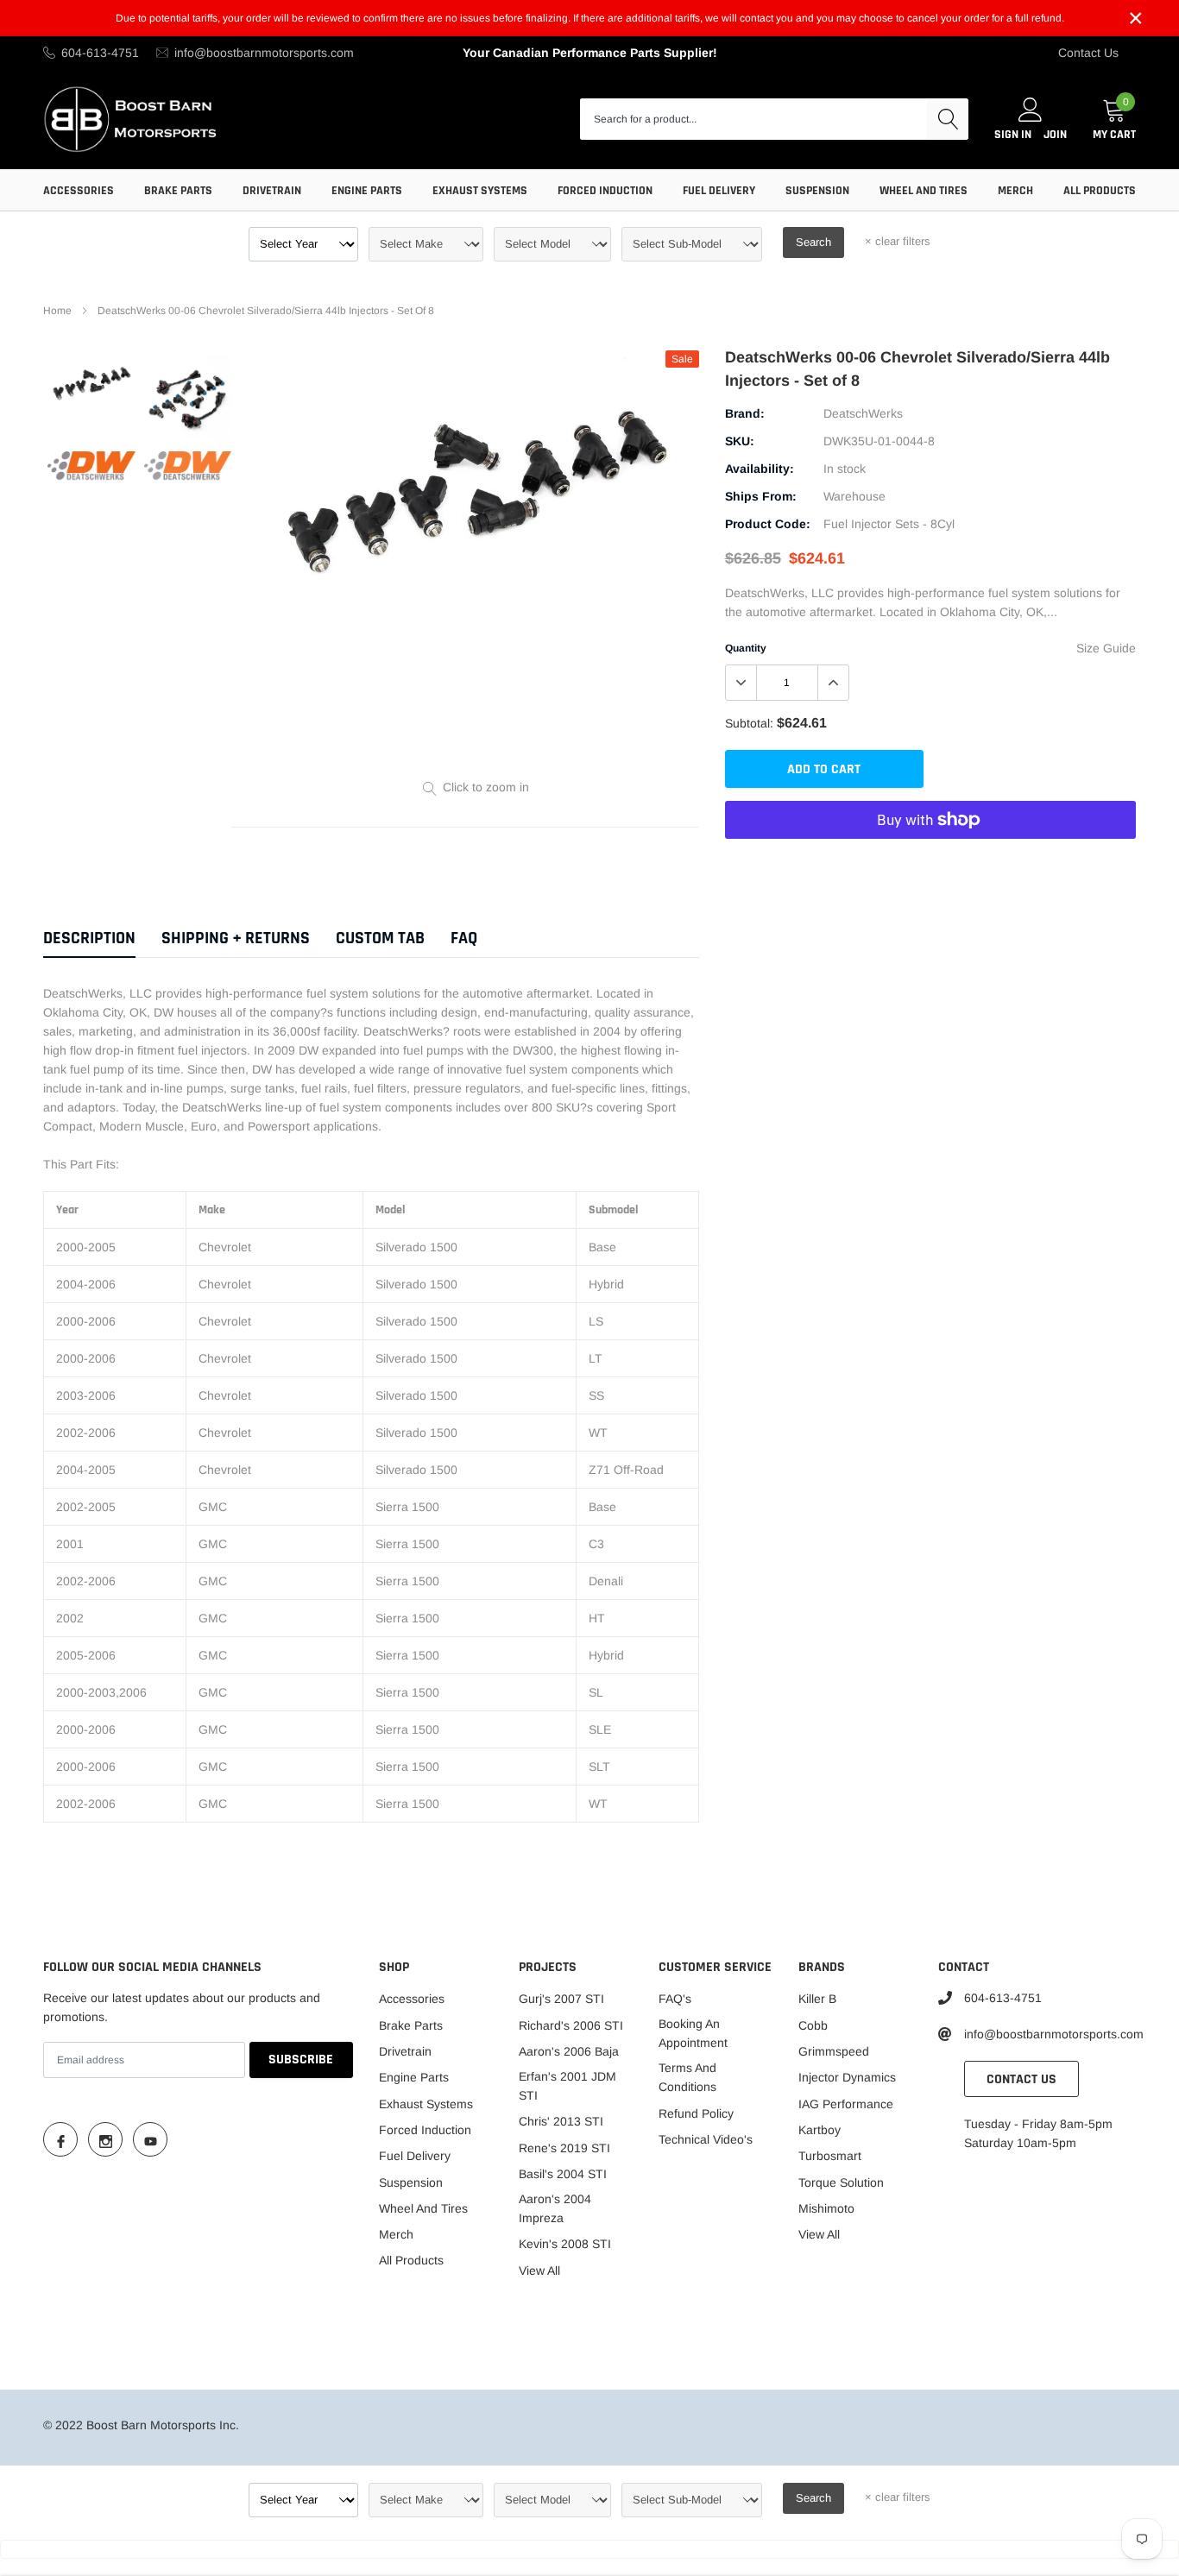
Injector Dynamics (847, 2077)
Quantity (746, 648)
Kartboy (820, 2130)
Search (813, 242)
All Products (1100, 191)
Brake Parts (178, 191)
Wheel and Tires (924, 191)
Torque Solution (841, 2182)
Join (1055, 135)
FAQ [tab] (464, 938)
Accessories (79, 191)
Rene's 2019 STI (564, 2148)
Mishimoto (826, 2208)
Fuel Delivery (719, 191)
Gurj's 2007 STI (561, 1999)
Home (57, 311)
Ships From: (761, 496)
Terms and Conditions (687, 2077)
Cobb (813, 2025)
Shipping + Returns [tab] (236, 938)
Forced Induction (605, 191)
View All (539, 2271)
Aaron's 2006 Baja (569, 2051)
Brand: (745, 413)
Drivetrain (272, 191)
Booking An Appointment (693, 2033)
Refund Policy (696, 2113)
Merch (1015, 191)
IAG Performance (846, 2104)
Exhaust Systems (480, 191)
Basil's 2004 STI (563, 2174)
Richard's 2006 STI (571, 2025)
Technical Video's (706, 2139)
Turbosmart (830, 2156)
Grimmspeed (834, 2051)
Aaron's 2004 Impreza (555, 2208)
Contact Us (1088, 53)
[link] (91, 384)
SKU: (740, 441)
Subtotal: (749, 723)
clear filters (898, 241)
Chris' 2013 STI (561, 2121)
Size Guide (1106, 648)
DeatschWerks (863, 413)
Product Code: (768, 524)
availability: (760, 469)
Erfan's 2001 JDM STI (567, 2086)
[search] (948, 119)
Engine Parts (367, 191)
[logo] (132, 119)
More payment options (930, 862)
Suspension (817, 191)
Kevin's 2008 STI (565, 2244)
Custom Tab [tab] (380, 938)
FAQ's (675, 1999)
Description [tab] (89, 938)
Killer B (817, 1999)
